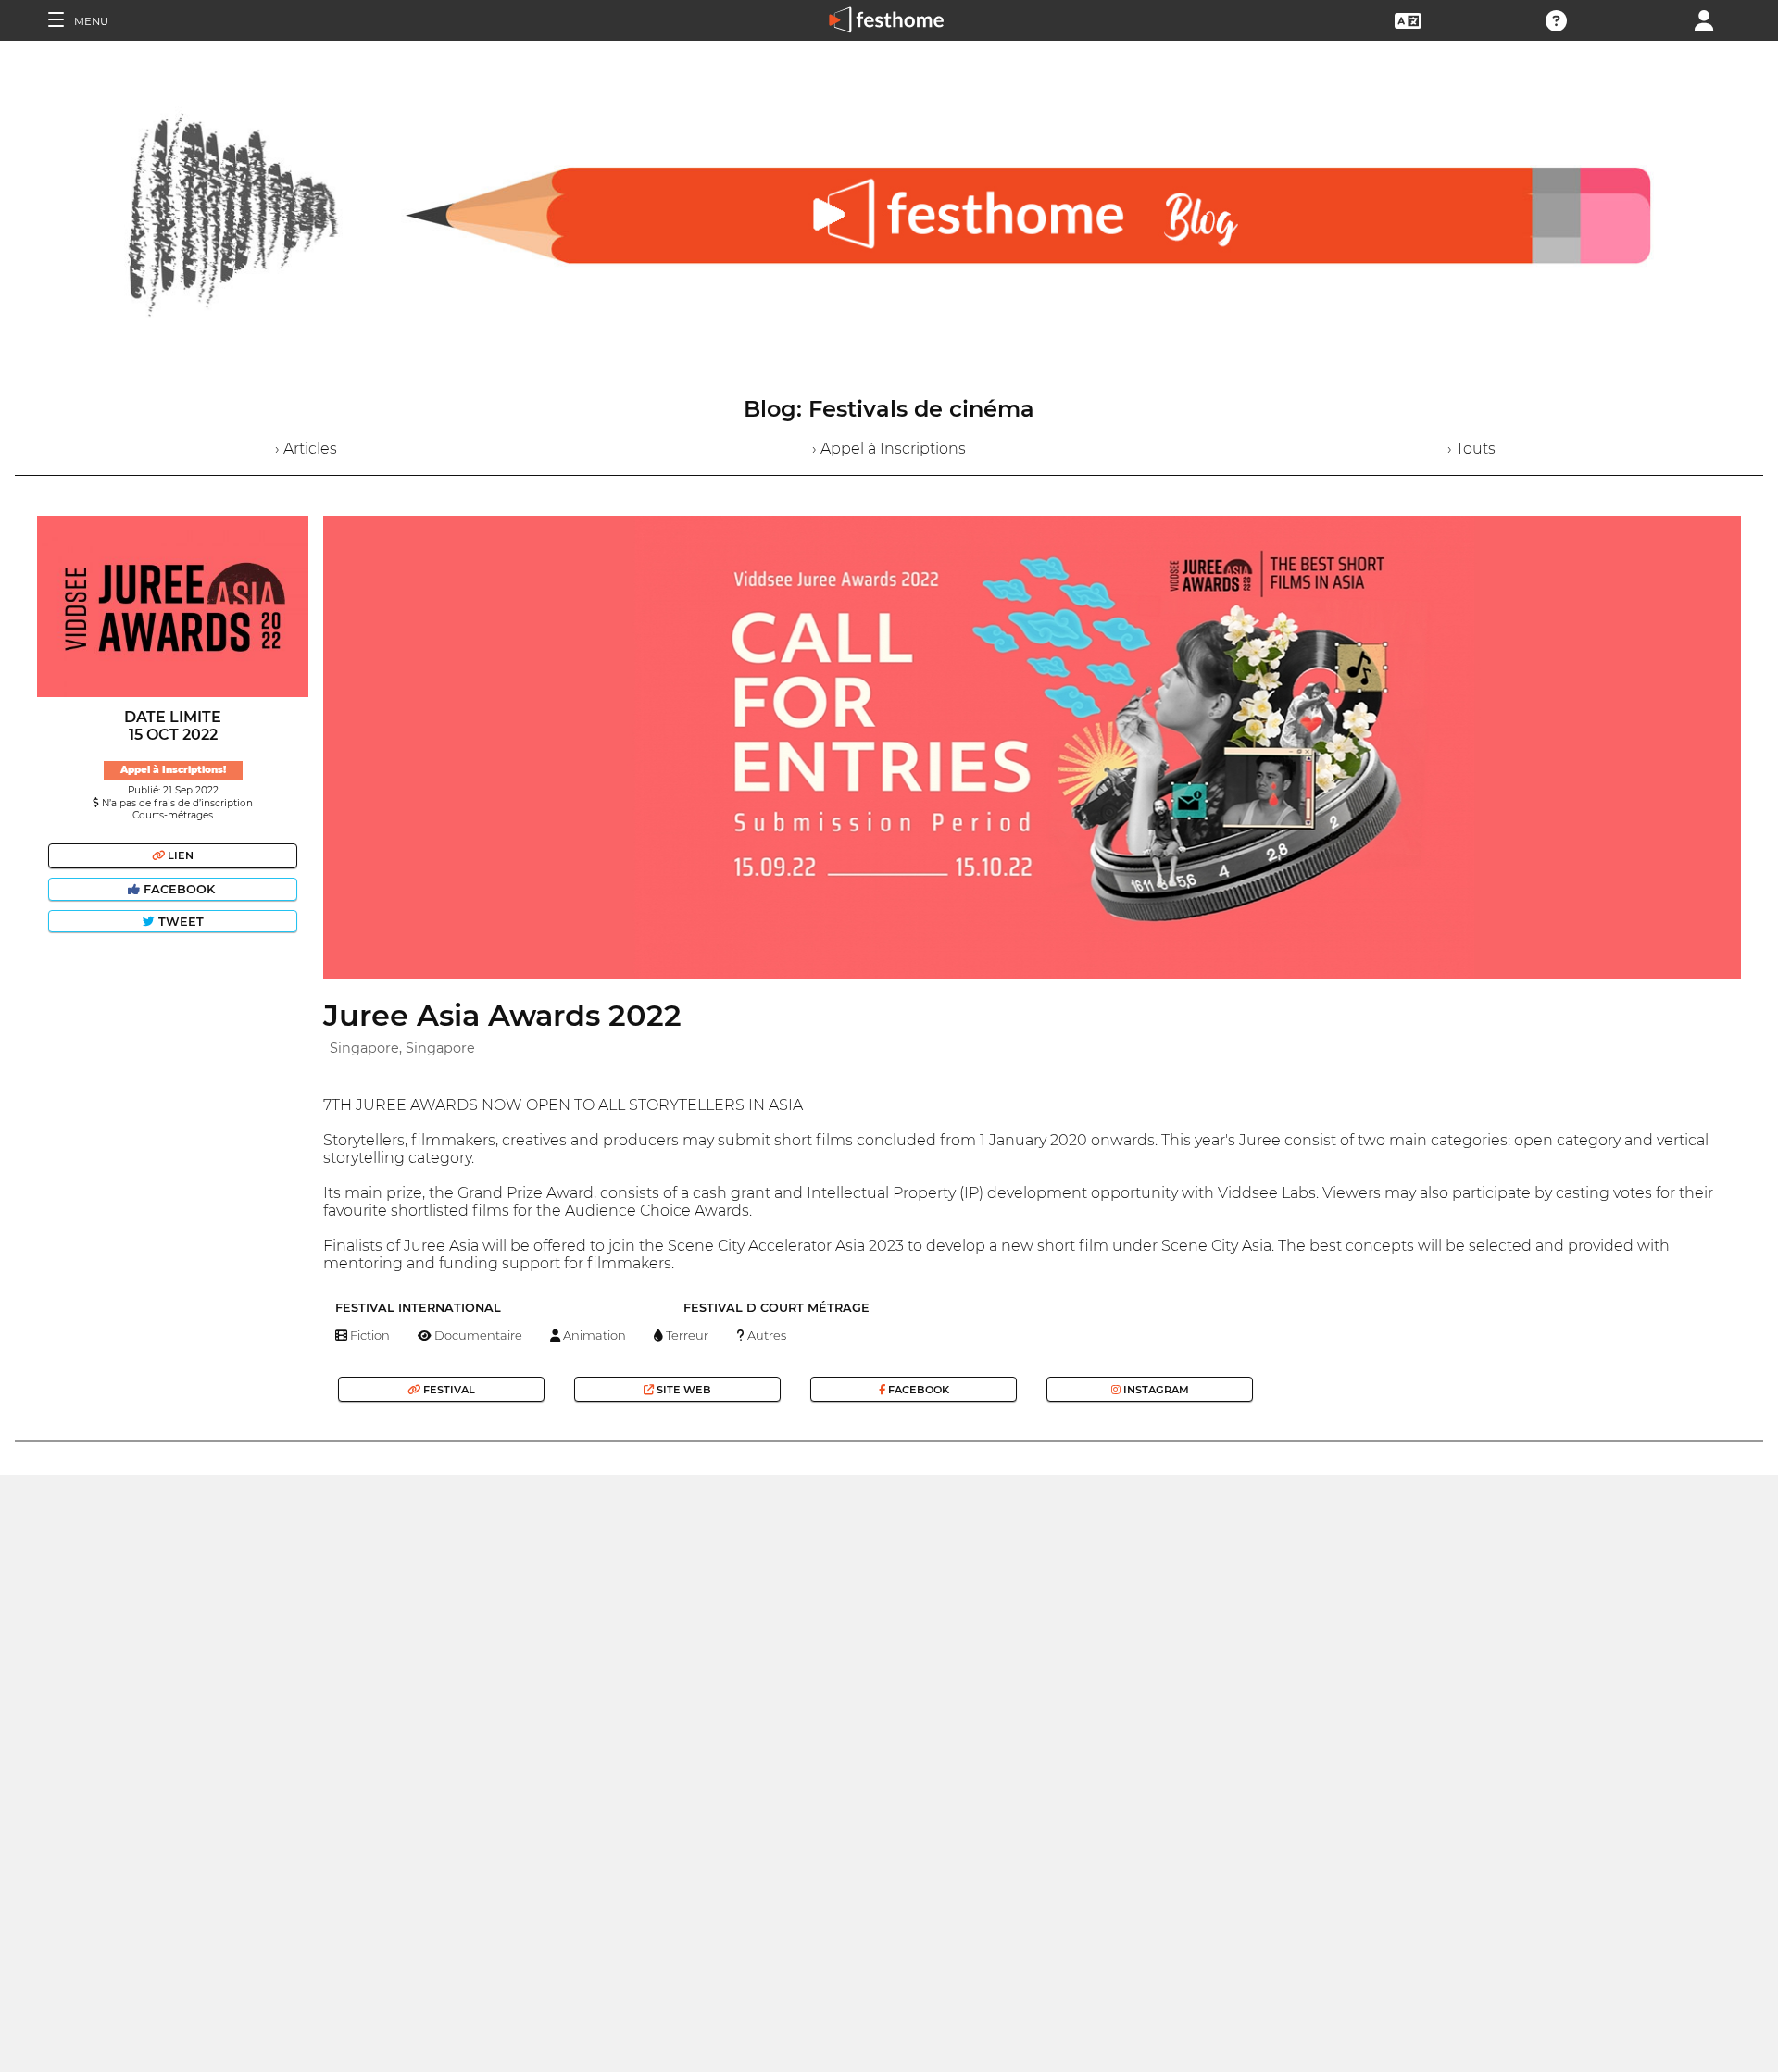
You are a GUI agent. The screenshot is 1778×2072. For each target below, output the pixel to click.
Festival (448, 1390)
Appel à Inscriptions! (173, 770)
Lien (179, 855)
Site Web (682, 1390)
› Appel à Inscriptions (889, 449)
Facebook (179, 889)
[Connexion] (1704, 19)
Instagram (1155, 1390)
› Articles (306, 449)
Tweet (179, 922)
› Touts (1471, 449)
